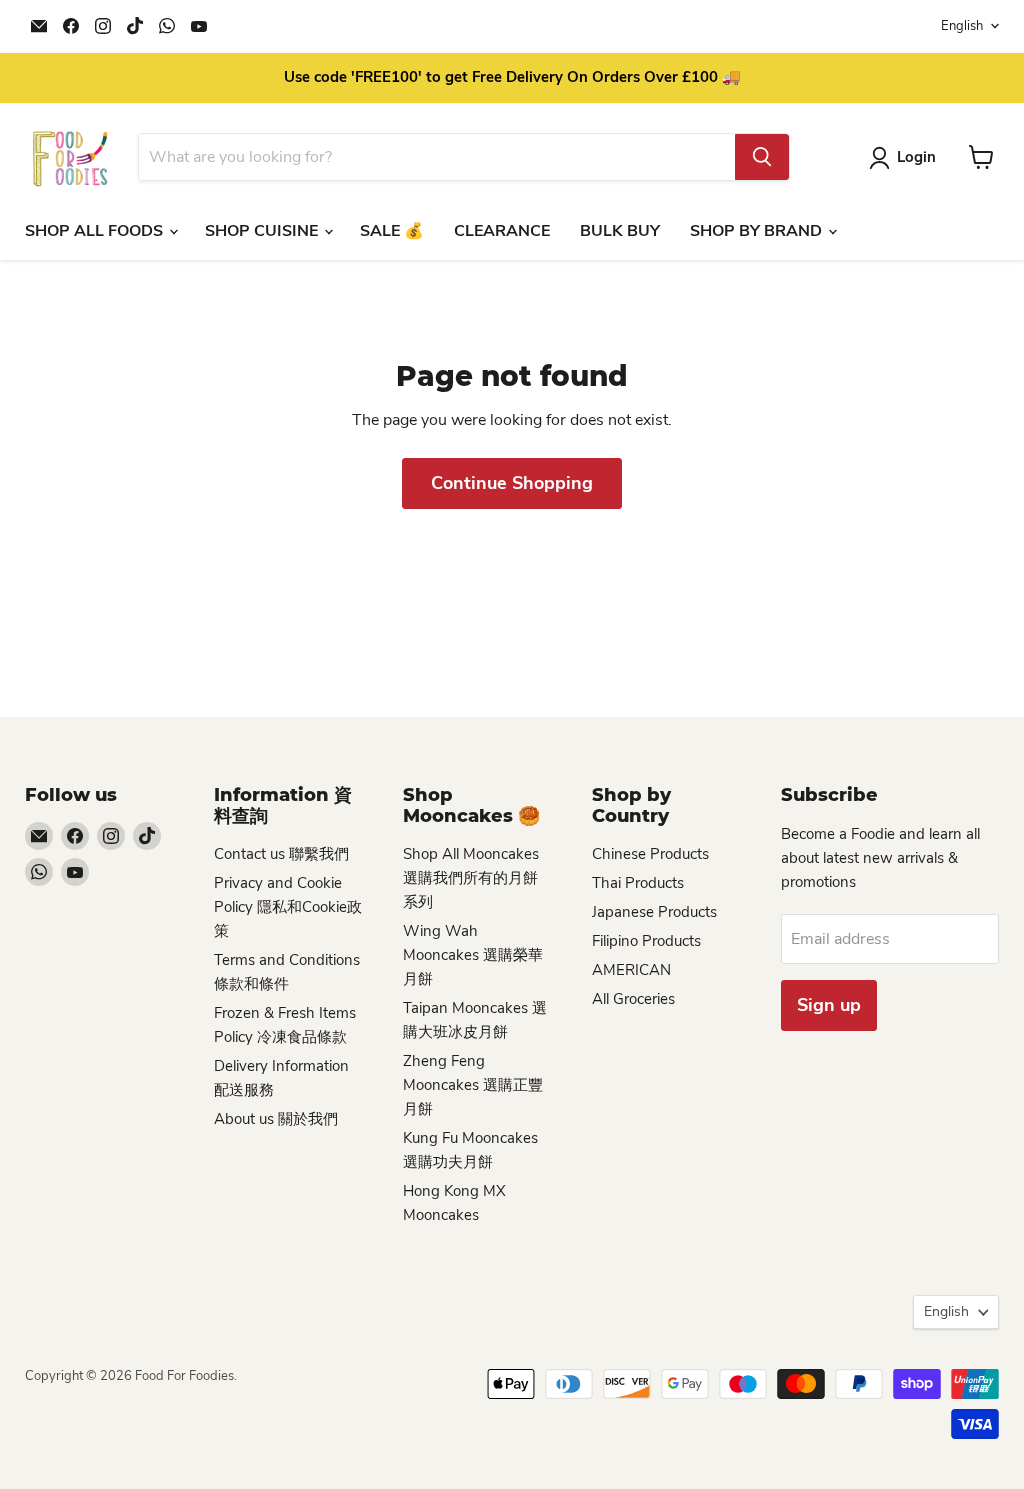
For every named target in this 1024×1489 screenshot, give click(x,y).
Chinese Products (650, 854)
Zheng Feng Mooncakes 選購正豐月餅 (473, 1085)
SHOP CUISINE (263, 231)
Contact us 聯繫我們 (281, 854)
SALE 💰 (392, 231)
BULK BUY (620, 231)
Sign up (829, 1005)
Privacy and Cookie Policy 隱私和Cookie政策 (288, 907)
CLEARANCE (502, 231)
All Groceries (633, 999)
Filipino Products (646, 941)
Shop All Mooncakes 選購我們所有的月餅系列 (471, 878)
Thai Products (638, 883)
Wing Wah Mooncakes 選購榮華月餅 (473, 955)
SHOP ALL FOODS (96, 231)
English (962, 26)
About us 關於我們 (276, 1119)
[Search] (762, 157)
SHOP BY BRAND (758, 231)
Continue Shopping (512, 483)
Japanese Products (654, 912)
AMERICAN (631, 970)
